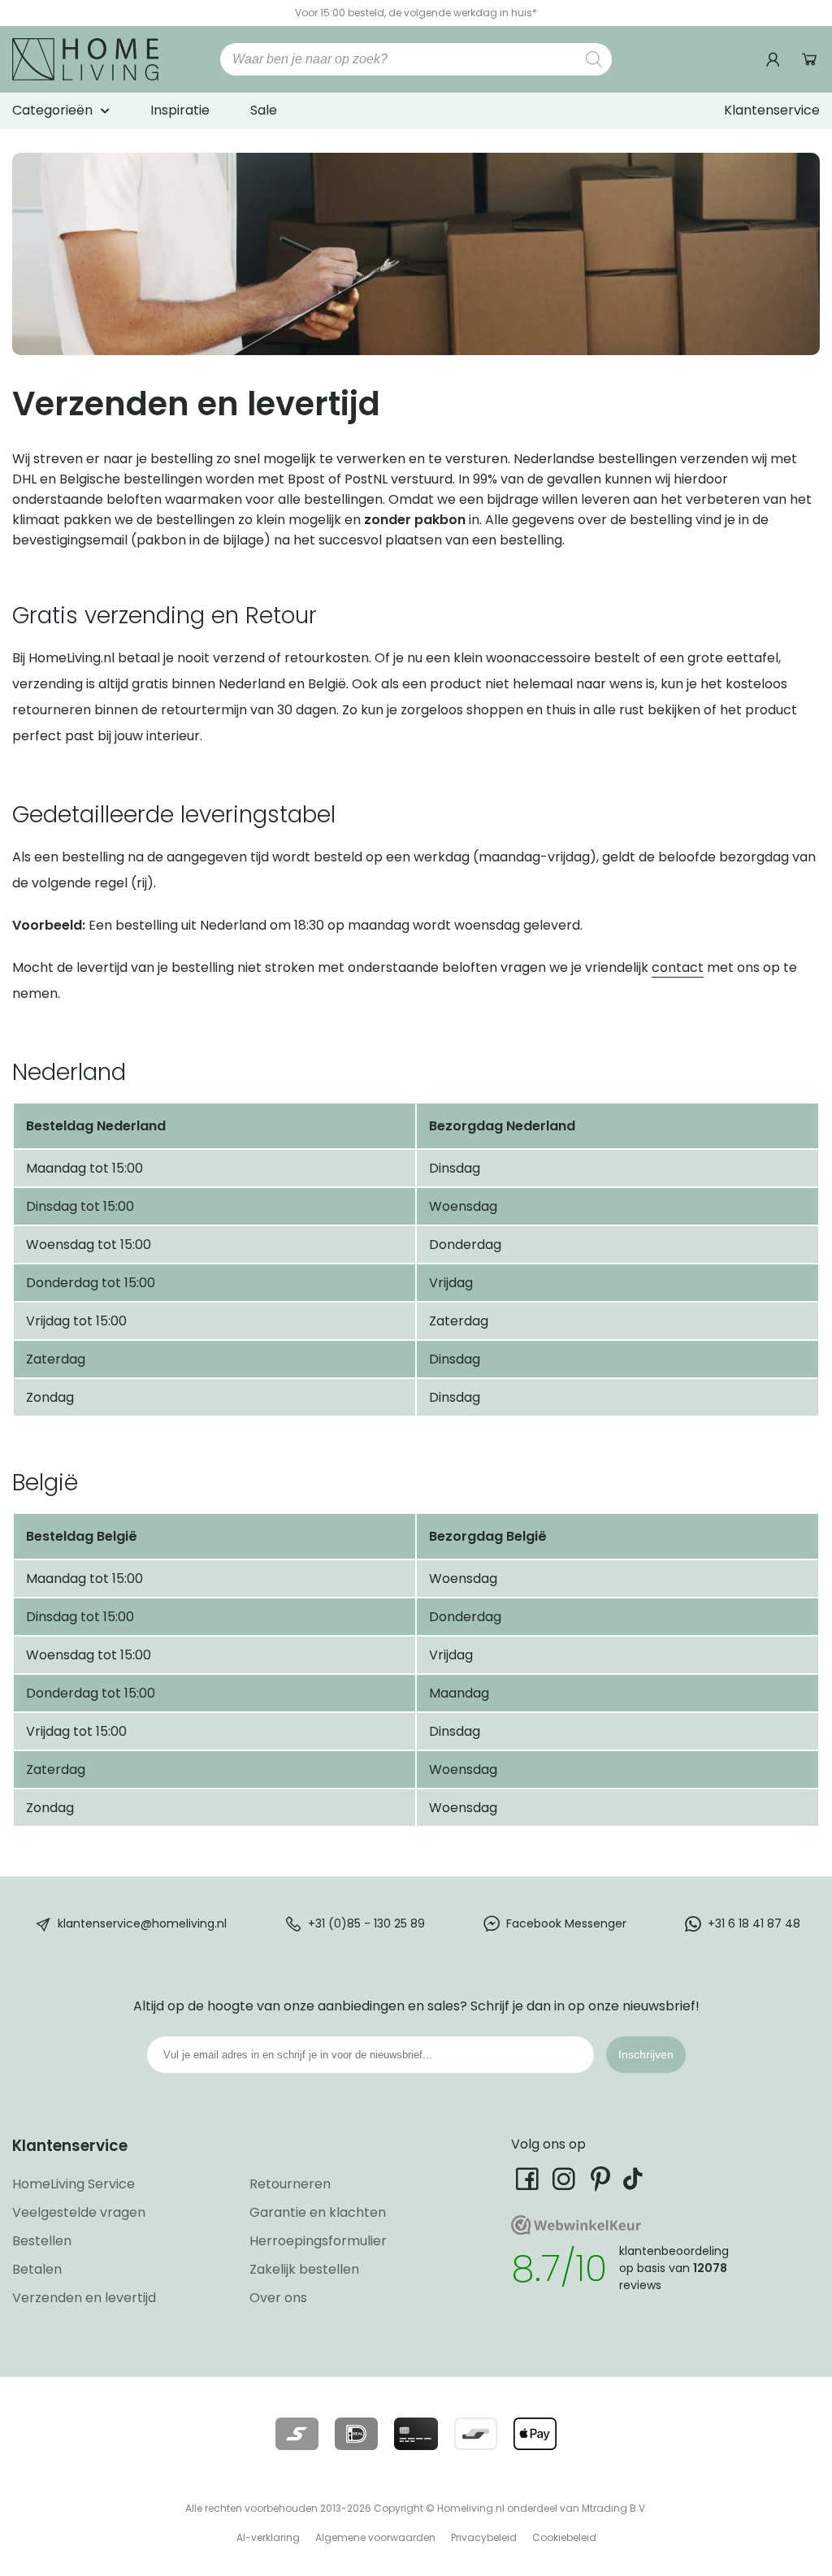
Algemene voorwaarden (375, 2537)
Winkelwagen (810, 60)
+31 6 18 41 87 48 (754, 1923)
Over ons (278, 2298)
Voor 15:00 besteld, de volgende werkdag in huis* (416, 13)
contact (678, 967)
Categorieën (52, 110)
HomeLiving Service (74, 2184)
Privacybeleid (484, 2537)
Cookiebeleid (564, 2537)
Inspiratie (180, 110)
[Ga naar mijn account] (775, 60)
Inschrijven (646, 2054)
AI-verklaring (268, 2537)
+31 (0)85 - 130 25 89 (366, 1923)
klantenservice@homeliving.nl (142, 1923)
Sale (264, 110)
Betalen (37, 2269)
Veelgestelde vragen (79, 2212)
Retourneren (290, 2184)
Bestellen (42, 2241)
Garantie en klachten (318, 2212)
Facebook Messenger (566, 1923)
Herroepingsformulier (318, 2241)
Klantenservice (772, 110)
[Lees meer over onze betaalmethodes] (297, 2434)
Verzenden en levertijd (84, 2298)
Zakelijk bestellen (304, 2269)
